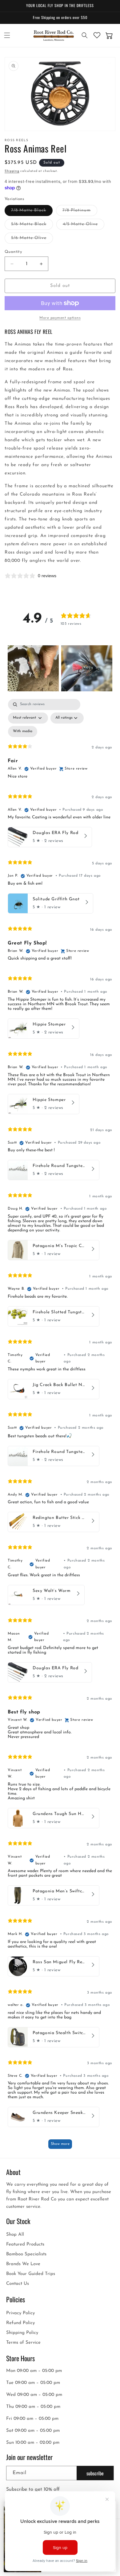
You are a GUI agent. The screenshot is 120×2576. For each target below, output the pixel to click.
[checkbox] (23, 732)
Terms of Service (23, 2343)
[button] (7, 35)
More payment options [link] (60, 318)
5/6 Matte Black (32, 226)
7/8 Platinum (80, 212)
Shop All (15, 2235)
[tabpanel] (60, 1427)
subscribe (95, 2473)
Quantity (13, 252)
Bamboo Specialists (26, 2254)
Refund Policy (20, 2323)
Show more (60, 2144)
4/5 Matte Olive (84, 226)
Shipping (12, 171)
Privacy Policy (20, 2313)
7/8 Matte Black (32, 212)
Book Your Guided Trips (31, 2274)
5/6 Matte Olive (32, 239)
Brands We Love (23, 2264)
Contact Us (18, 2284)
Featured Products (25, 2244)
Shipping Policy (22, 2333)
